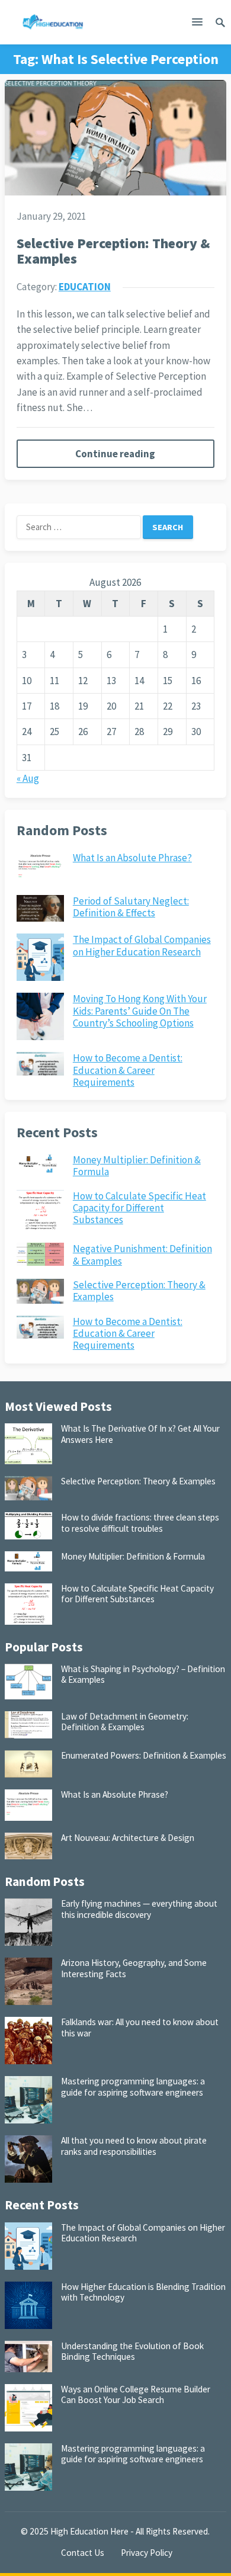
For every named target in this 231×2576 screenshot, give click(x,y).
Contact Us (83, 2553)
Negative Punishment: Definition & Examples (142, 1255)
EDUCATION (85, 287)
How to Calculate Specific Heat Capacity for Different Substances (139, 1208)
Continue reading (115, 454)
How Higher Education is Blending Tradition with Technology (143, 2292)
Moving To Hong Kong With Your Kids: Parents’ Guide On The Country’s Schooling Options (140, 1011)
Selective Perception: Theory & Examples (113, 251)
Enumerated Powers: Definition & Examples (144, 1755)
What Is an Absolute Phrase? (132, 858)
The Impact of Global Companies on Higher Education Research (142, 945)
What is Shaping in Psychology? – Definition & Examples (143, 1674)
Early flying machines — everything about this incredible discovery (139, 1909)
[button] (197, 24)
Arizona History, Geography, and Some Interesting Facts (134, 1968)
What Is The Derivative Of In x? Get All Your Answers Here (140, 1434)
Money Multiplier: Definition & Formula (137, 1166)
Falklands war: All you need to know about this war (140, 2027)
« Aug (28, 778)
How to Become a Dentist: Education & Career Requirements (128, 1070)
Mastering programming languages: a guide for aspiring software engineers (133, 2086)
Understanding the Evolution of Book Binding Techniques (132, 2351)
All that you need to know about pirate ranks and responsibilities (134, 2146)
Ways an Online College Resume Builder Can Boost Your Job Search (136, 2394)
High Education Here (89, 2531)
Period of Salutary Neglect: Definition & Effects (131, 907)
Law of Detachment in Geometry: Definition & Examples (125, 1722)
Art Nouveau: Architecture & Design (128, 1838)
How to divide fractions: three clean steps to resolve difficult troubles (140, 1523)
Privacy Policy (147, 2553)
